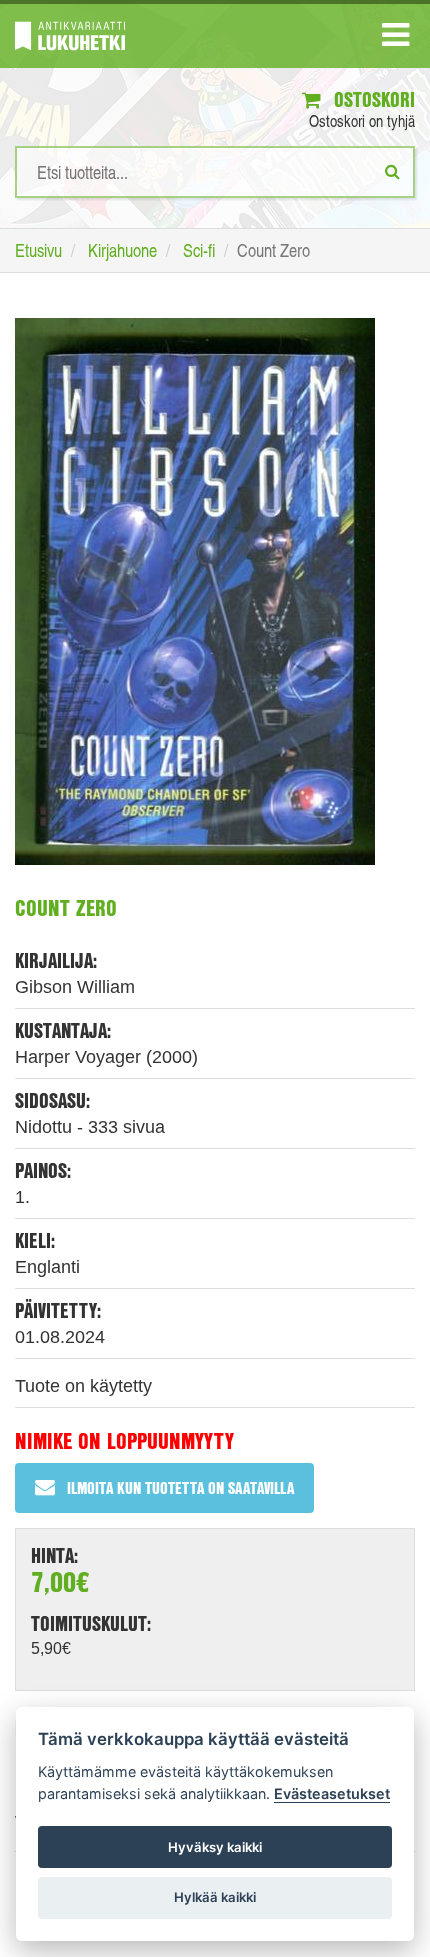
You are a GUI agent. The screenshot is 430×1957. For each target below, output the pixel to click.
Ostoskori (372, 99)
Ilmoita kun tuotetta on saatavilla (180, 1487)
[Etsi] (392, 171)
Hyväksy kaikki (215, 1847)
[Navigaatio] (395, 39)
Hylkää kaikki (215, 1897)
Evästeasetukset (332, 1793)
